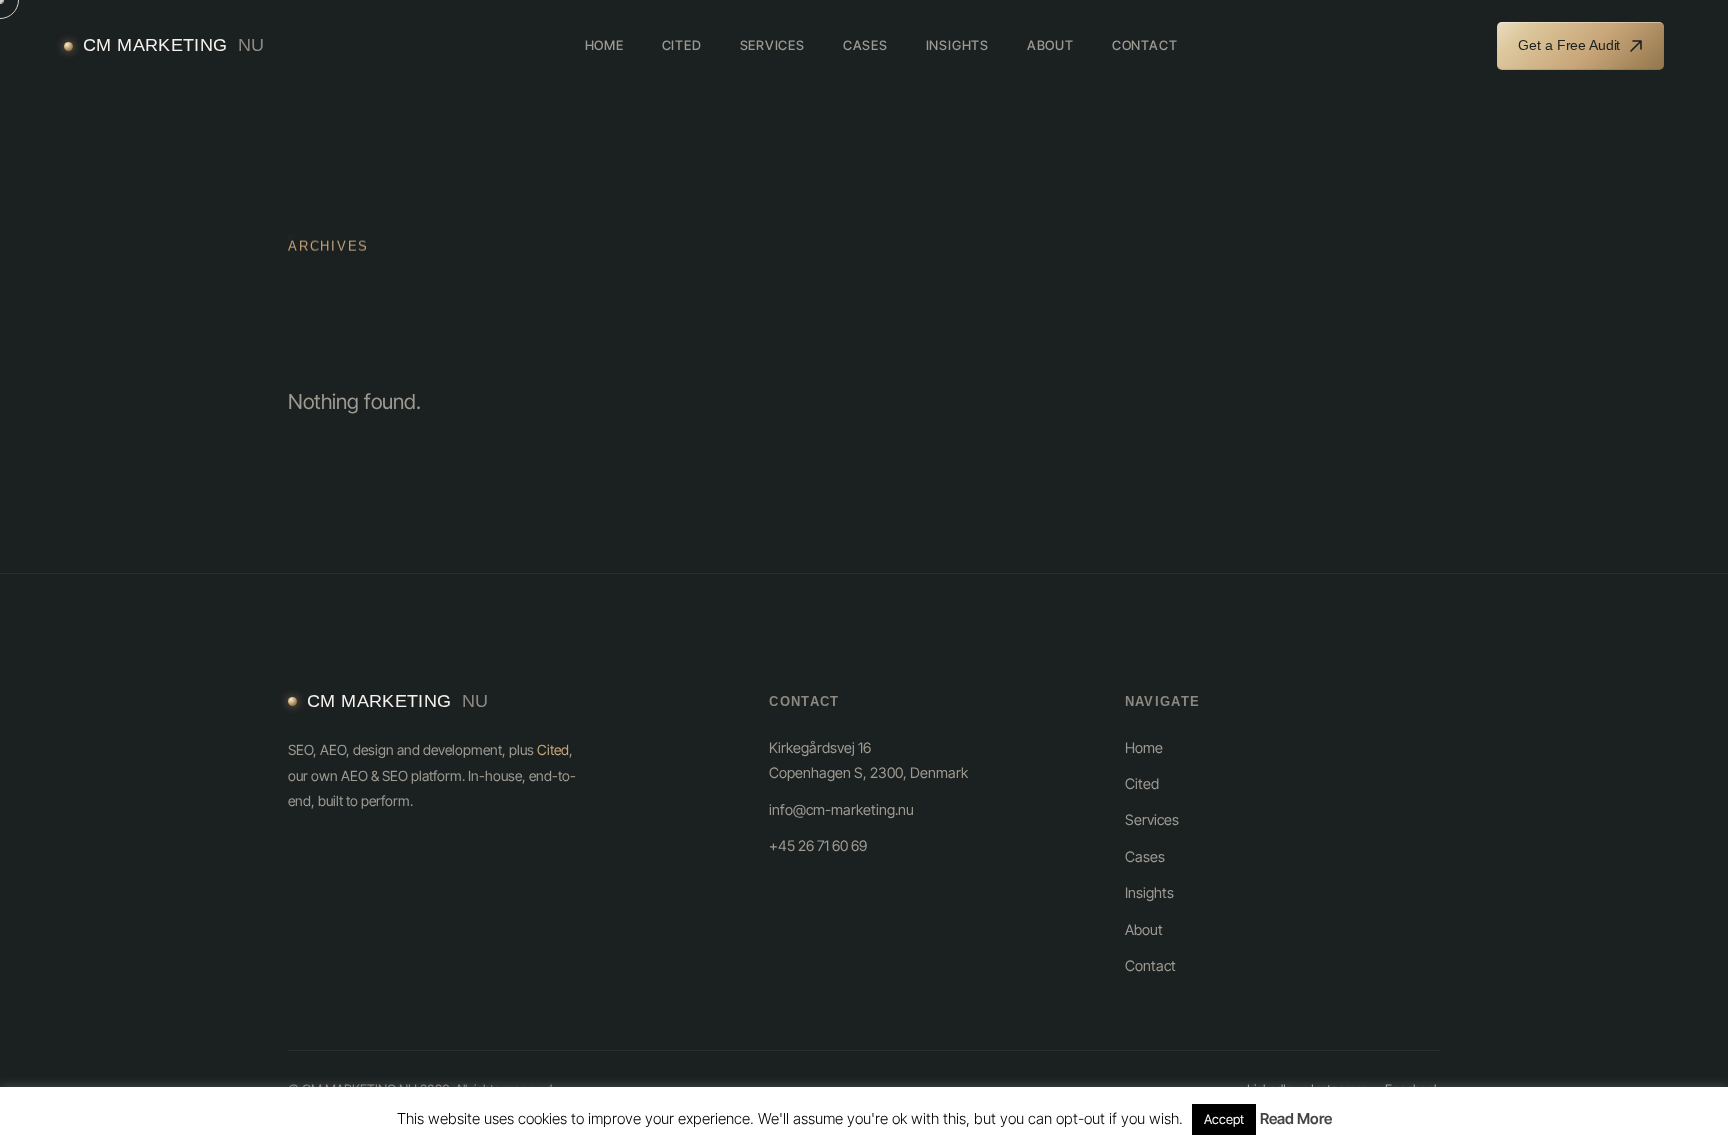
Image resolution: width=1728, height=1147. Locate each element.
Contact (1144, 45)
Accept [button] (1224, 1119)
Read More (1296, 1118)
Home (604, 45)
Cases (865, 45)
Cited (682, 45)
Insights (957, 45)
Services (772, 45)
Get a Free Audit (1569, 45)
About (1050, 45)
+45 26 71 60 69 (818, 845)
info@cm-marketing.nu (841, 809)
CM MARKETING (173, 45)
